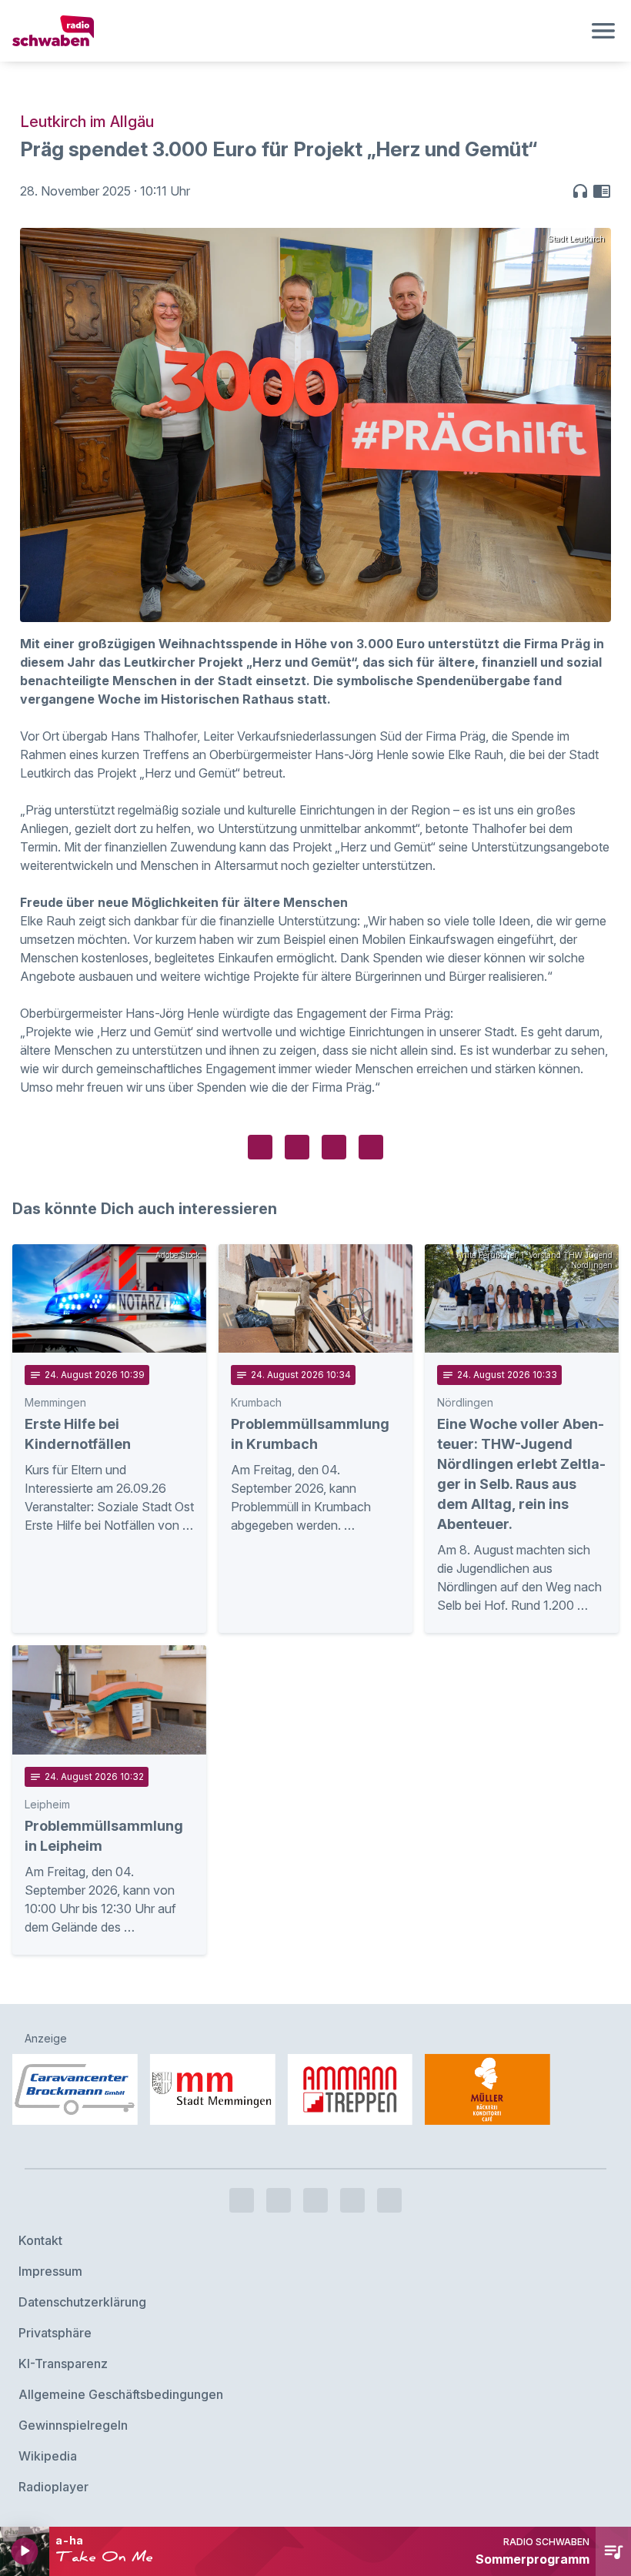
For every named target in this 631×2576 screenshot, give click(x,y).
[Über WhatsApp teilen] (334, 1147)
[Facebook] (242, 2200)
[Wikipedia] (389, 2200)
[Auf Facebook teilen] (260, 1147)
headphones (580, 191)
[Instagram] (279, 2200)
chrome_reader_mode (602, 191)
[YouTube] (315, 2200)
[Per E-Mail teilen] (371, 1147)
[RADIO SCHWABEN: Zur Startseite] (297, 31)
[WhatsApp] (352, 2200)
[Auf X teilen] (297, 1147)
